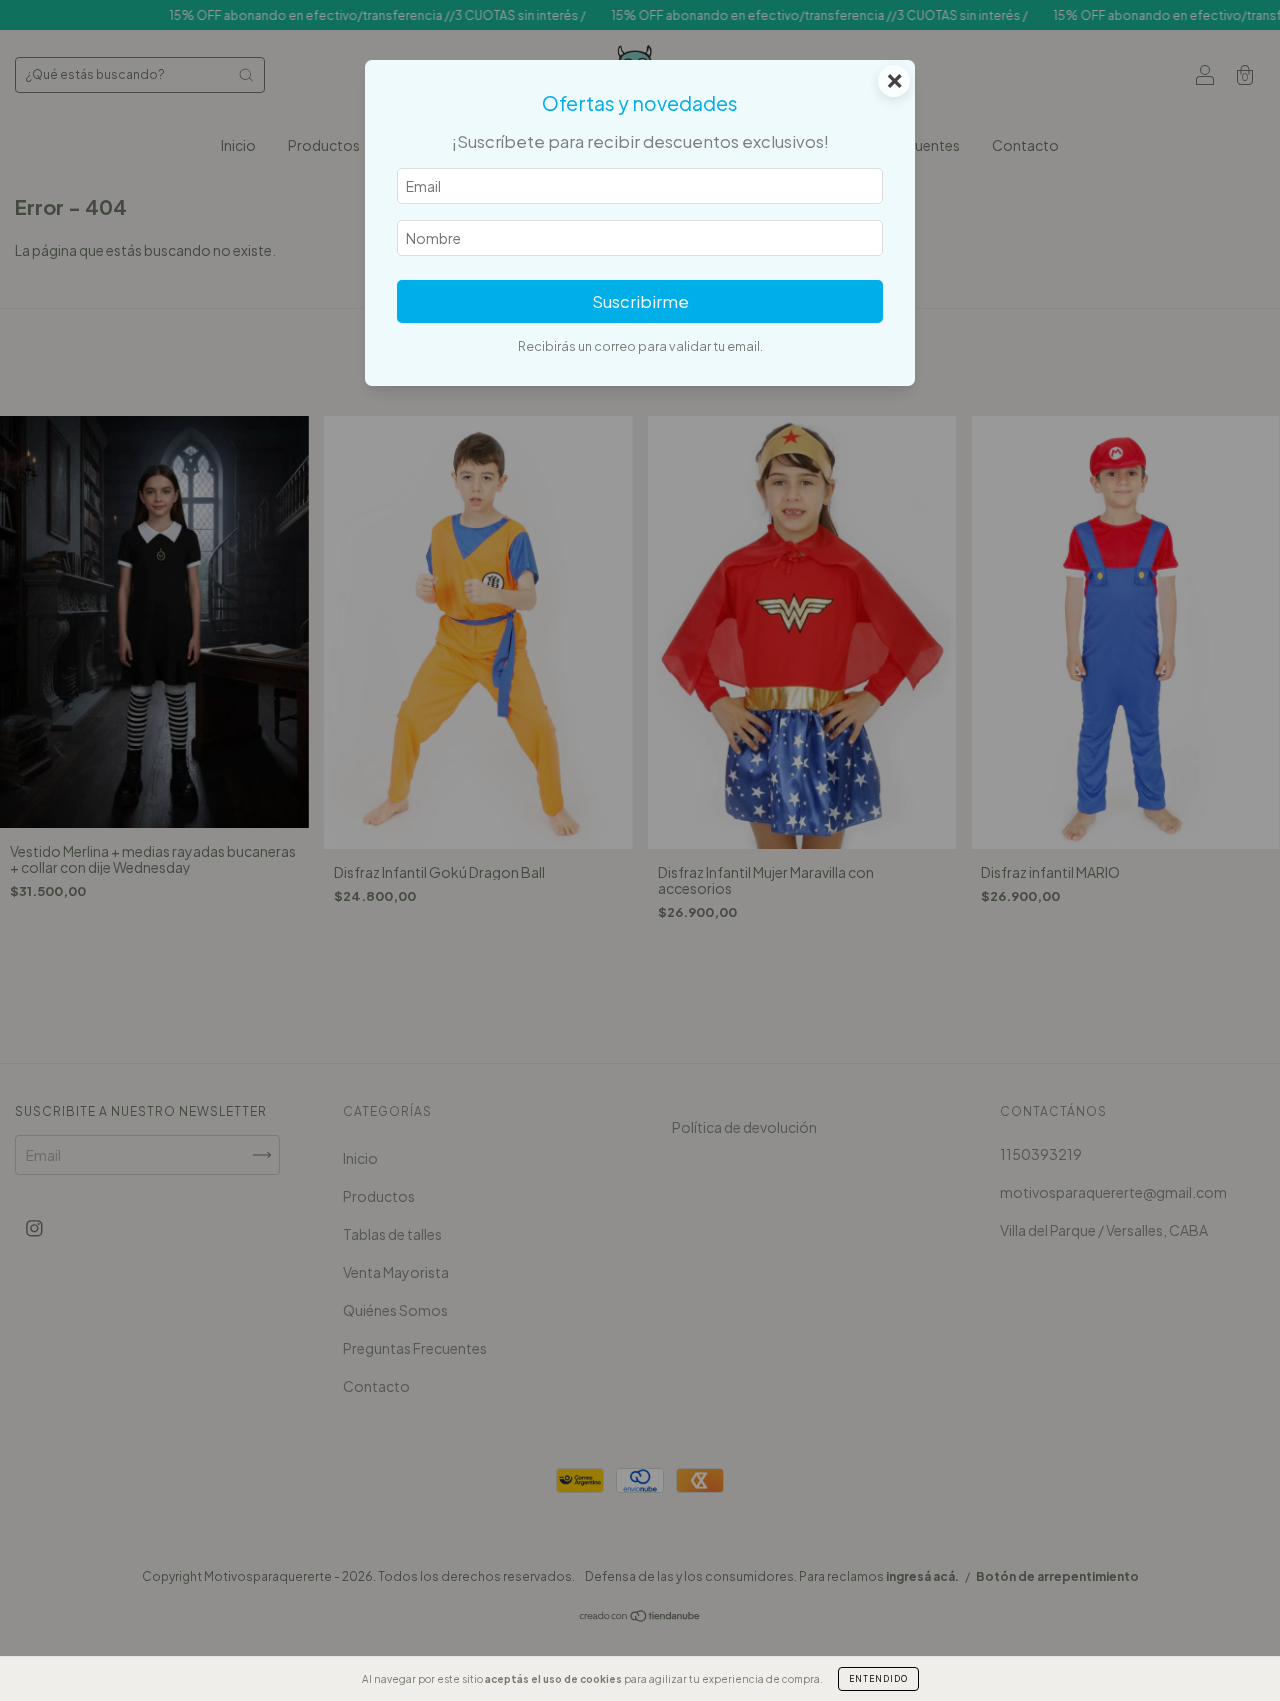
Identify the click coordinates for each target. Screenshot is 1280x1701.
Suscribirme (640, 301)
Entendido (878, 1679)
